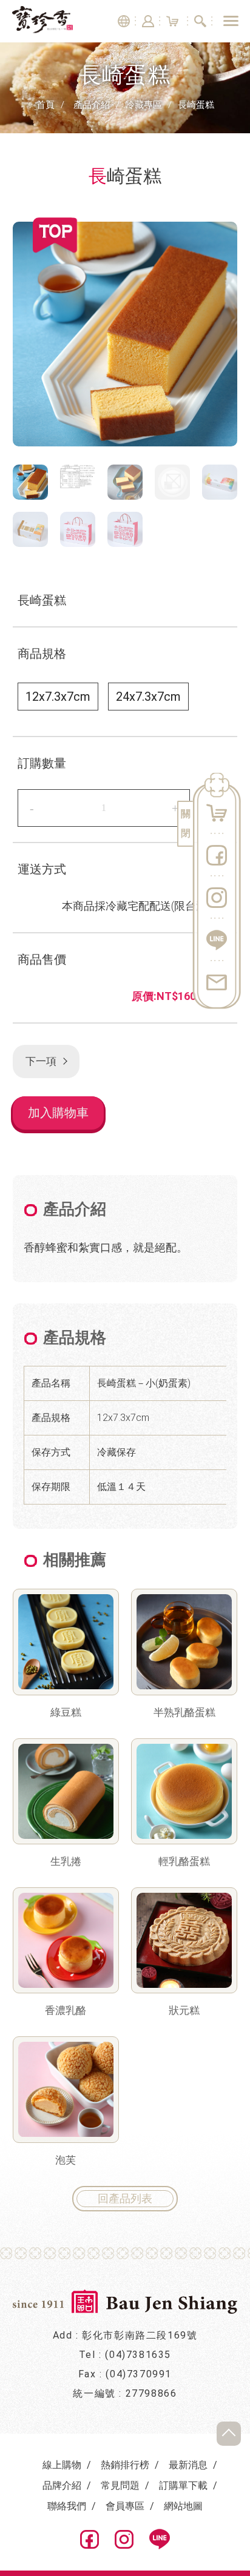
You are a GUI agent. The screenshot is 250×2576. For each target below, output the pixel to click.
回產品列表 (125, 2198)
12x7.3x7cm (58, 697)
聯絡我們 (67, 2506)
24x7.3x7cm (148, 697)
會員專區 (125, 2506)
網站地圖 (183, 2506)
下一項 (40, 1061)
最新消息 (188, 2465)
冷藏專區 (144, 105)
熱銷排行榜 (125, 2465)
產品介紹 (92, 105)
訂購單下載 (183, 2485)
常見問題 (120, 2485)
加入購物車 (58, 1113)
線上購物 (62, 2465)
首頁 (46, 105)
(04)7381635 (138, 2355)
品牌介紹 (62, 2485)
